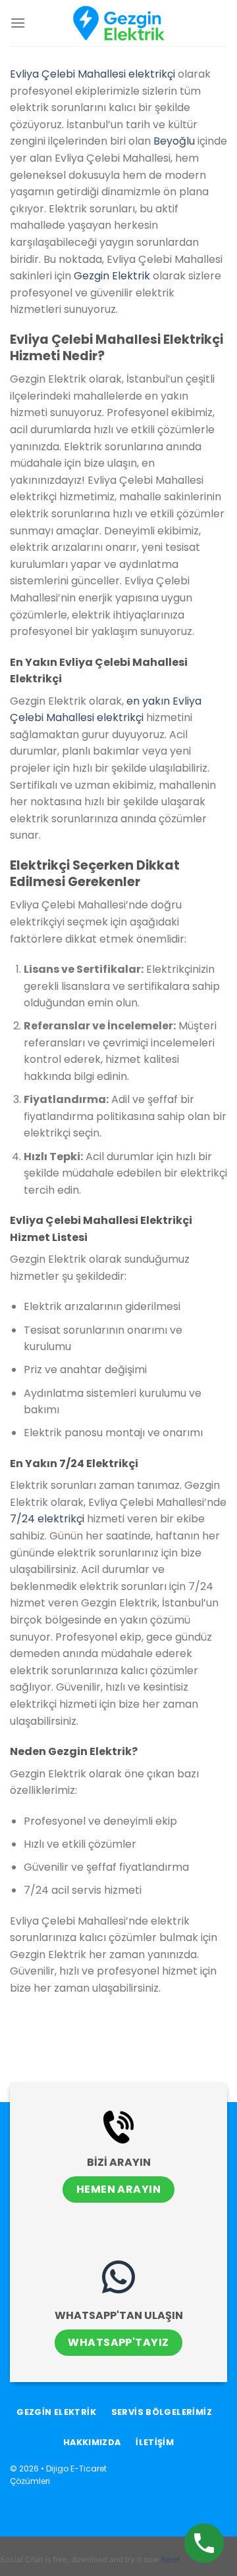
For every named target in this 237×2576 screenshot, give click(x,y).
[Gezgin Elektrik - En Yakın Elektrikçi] (118, 23)
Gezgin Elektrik (112, 276)
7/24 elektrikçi (47, 1519)
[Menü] (18, 23)
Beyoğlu (174, 141)
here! (171, 2559)
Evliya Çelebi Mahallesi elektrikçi (92, 74)
